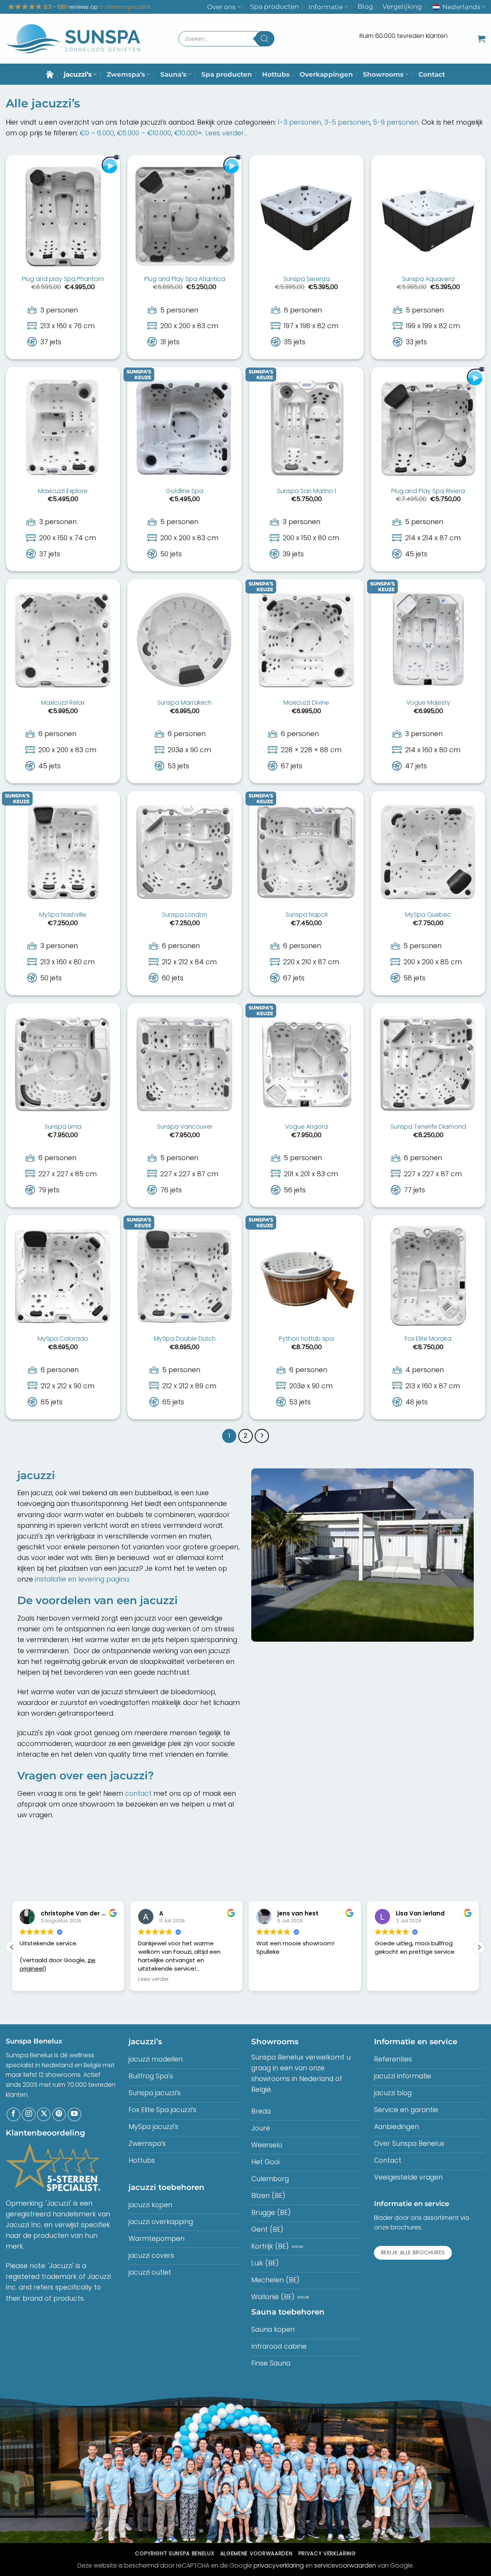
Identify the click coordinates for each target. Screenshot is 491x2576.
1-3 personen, (300, 122)
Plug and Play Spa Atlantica (185, 279)
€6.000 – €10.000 (144, 133)
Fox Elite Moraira (428, 1339)
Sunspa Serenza (306, 279)
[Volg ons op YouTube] (74, 2114)
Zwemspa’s (126, 74)
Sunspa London (185, 915)
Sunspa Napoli (306, 915)
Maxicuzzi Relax (63, 703)
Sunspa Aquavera (428, 279)
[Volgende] (262, 1436)
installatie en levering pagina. (83, 1579)
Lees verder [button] (35, 1979)
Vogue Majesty (428, 703)
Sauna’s (173, 74)
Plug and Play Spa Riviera (428, 491)
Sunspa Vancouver (185, 1127)
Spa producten (274, 7)
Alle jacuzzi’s (43, 103)
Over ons (221, 7)
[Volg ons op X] (44, 2114)
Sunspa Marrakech (185, 703)
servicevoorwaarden (345, 2565)
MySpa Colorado (63, 1339)
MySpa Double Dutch (185, 1339)
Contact (432, 74)
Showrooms (383, 74)
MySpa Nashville (63, 915)
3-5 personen (347, 122)
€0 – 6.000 (96, 133)
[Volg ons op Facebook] (13, 2114)
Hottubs (276, 74)
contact (138, 1794)
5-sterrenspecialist (125, 7)
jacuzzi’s (78, 74)
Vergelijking (402, 7)
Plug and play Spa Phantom (63, 279)
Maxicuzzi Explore (63, 491)
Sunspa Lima (63, 1127)
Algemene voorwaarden (256, 2554)
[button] (481, 39)
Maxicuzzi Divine (306, 703)
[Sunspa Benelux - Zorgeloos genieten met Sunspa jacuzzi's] (73, 39)
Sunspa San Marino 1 (306, 491)
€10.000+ (188, 133)
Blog (365, 7)
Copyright (175, 2554)
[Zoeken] (265, 39)
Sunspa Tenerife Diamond (428, 1127)
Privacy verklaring (327, 2554)
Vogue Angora (306, 1127)
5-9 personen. (396, 122)
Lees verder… (226, 133)
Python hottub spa (306, 1339)
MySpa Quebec (428, 915)
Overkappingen (326, 74)
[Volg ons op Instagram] (28, 2114)
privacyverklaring (279, 2565)
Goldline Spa (185, 491)
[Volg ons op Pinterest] (59, 2114)
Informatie (326, 7)
